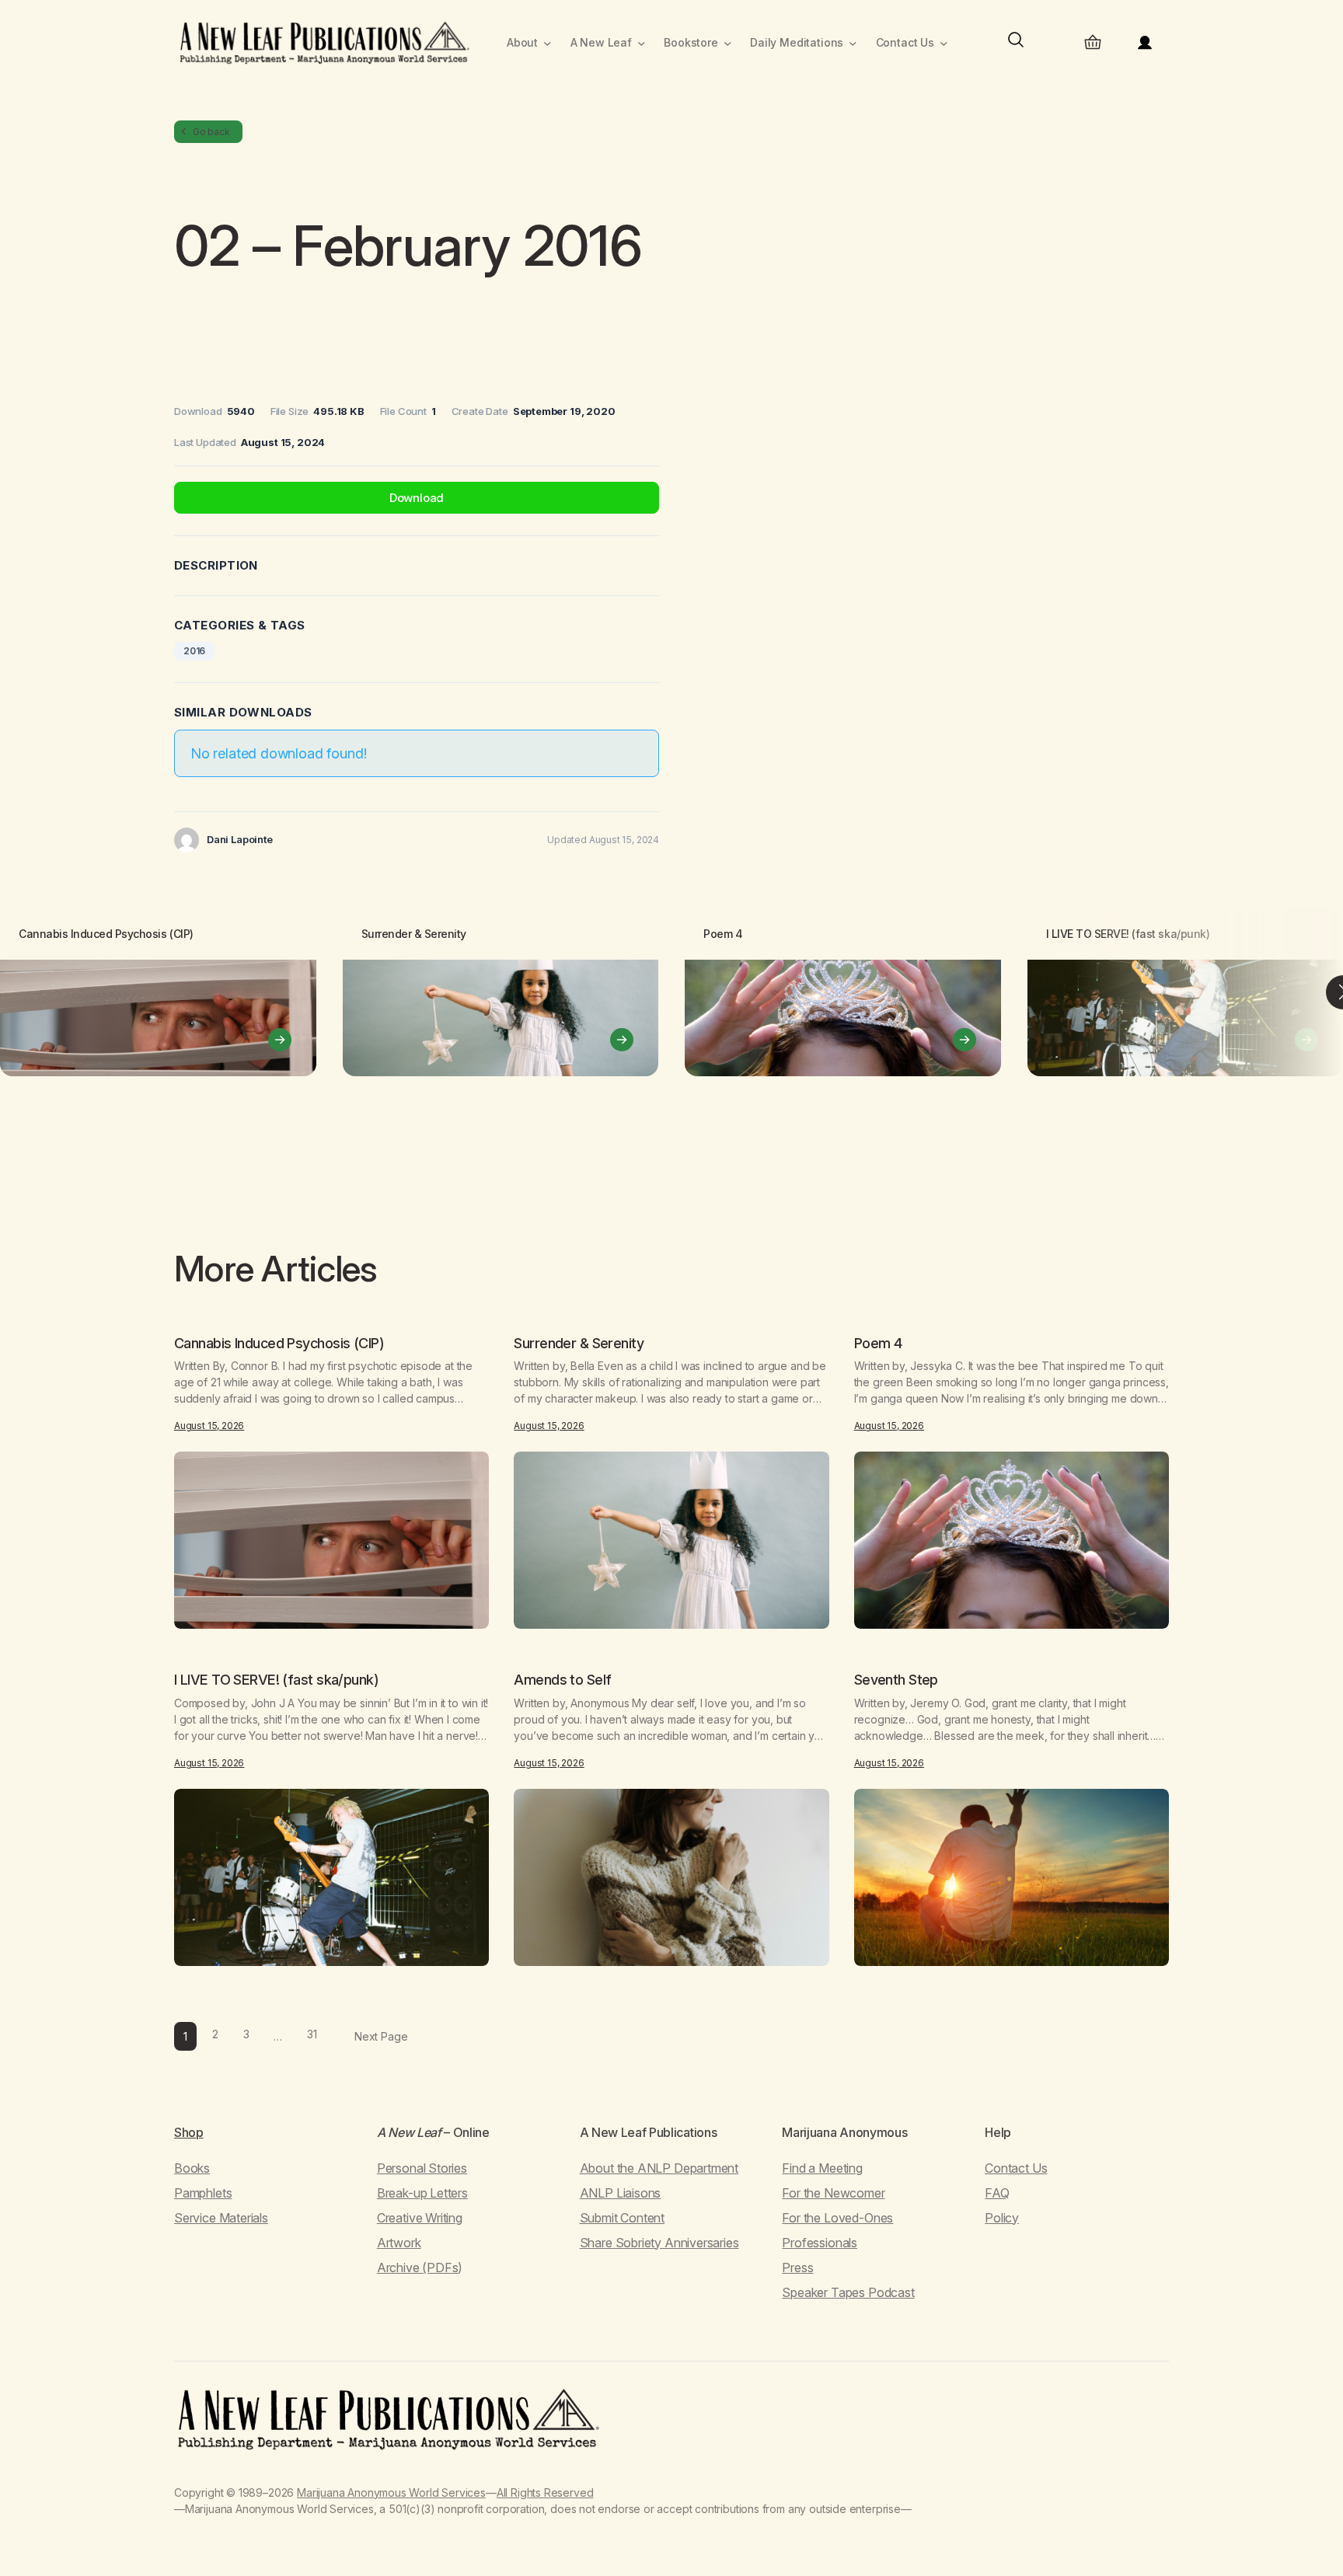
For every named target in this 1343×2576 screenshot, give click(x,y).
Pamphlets (203, 2193)
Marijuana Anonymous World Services (391, 2492)
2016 (194, 651)
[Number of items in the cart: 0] (1093, 43)
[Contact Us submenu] (944, 43)
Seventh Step (896, 1680)
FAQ (997, 2193)
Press (797, 2268)
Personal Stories (422, 2168)
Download (417, 498)
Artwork (399, 2243)
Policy (1002, 2218)
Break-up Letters (422, 2193)
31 (312, 2034)
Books (192, 2168)
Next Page (381, 2036)
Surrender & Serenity (414, 934)
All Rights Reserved (545, 2492)
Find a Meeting (822, 2168)
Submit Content (622, 2218)
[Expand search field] (1016, 43)
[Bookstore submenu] (728, 43)
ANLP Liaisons (621, 2193)
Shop (189, 2132)
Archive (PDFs (418, 2268)
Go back (211, 132)
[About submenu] (548, 43)
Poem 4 (723, 934)
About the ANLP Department (659, 2168)
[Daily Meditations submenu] (853, 43)
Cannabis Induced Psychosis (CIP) (106, 934)
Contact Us (1016, 2168)
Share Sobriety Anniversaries (659, 2243)
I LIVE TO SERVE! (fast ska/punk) (1128, 934)
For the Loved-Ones (837, 2218)
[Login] (1145, 43)
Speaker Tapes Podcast (848, 2292)
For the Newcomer (833, 2193)
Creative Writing (420, 2218)
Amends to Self (562, 1680)
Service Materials (221, 2218)
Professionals (820, 2243)
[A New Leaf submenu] (642, 43)
